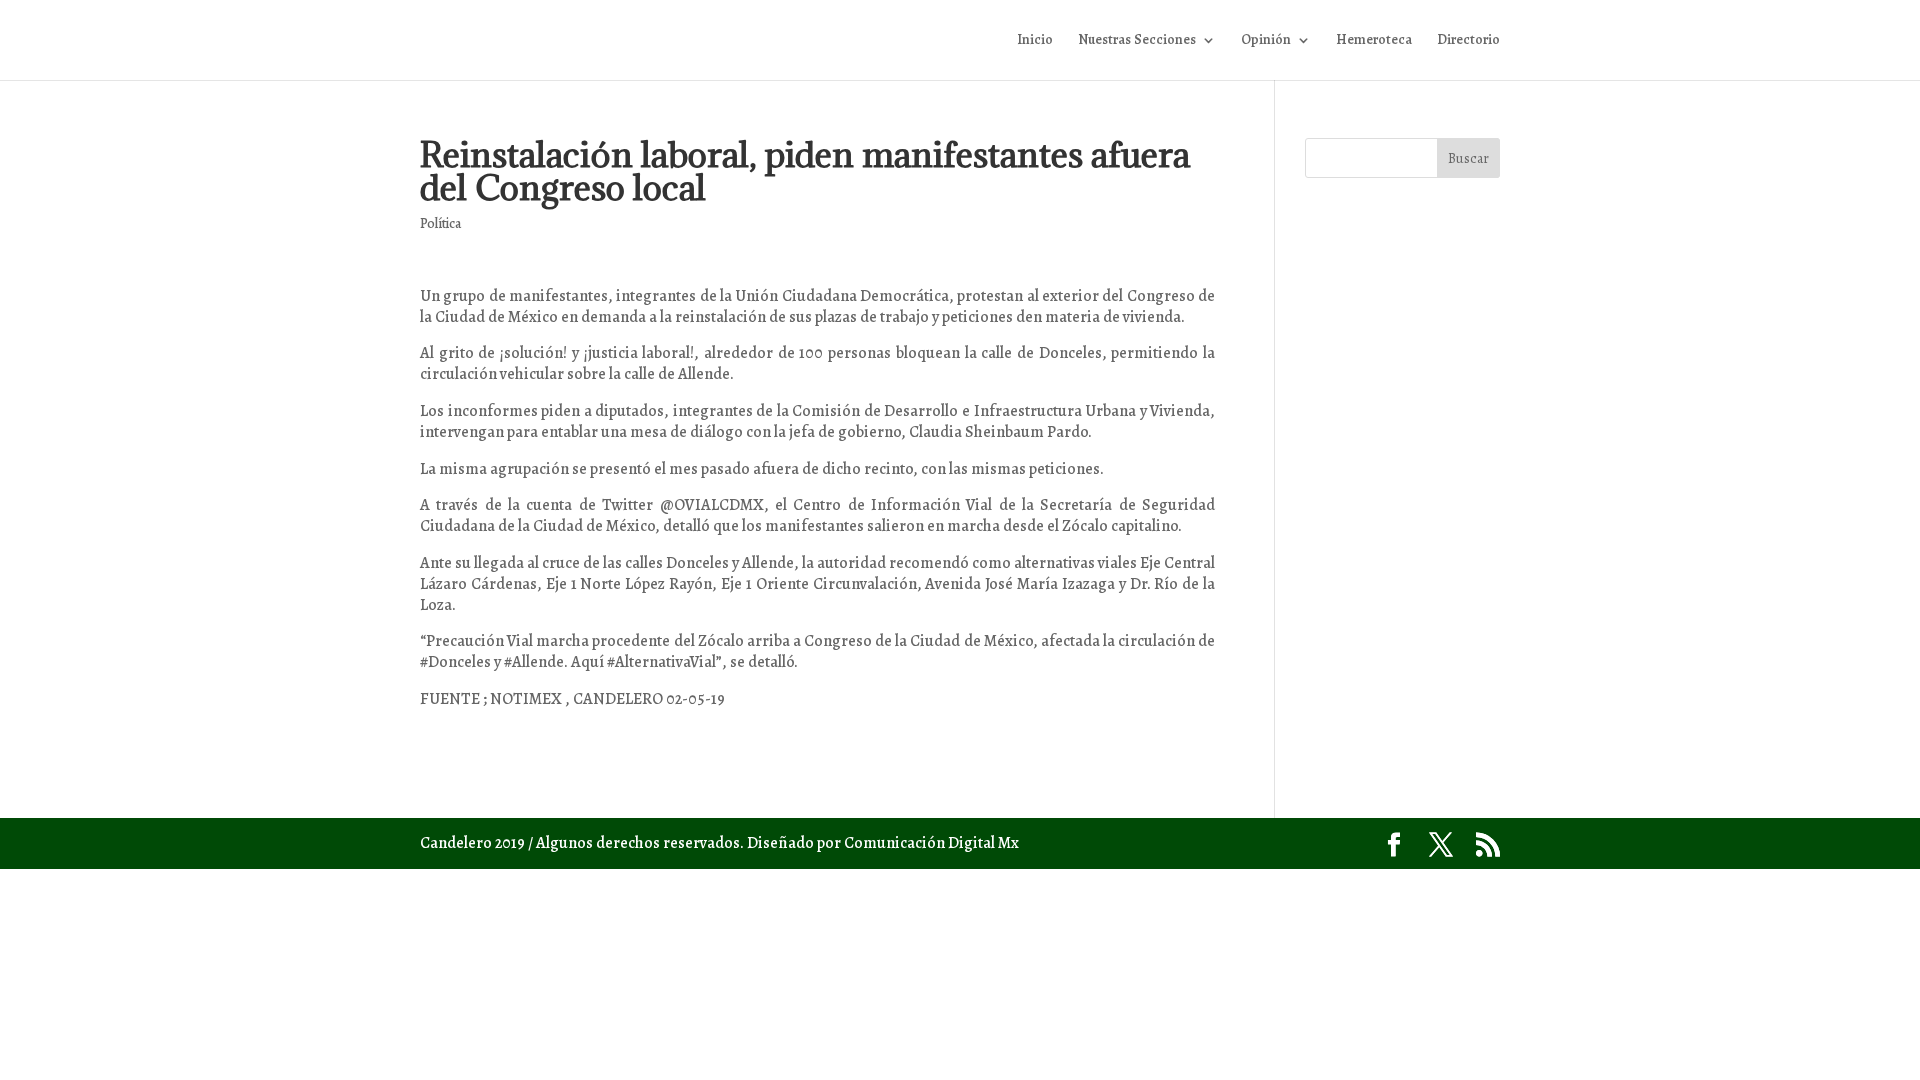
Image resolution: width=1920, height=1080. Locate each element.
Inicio (1035, 41)
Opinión (1266, 41)
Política (440, 223)
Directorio (1468, 41)
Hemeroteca (1374, 41)
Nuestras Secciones (1137, 41)
